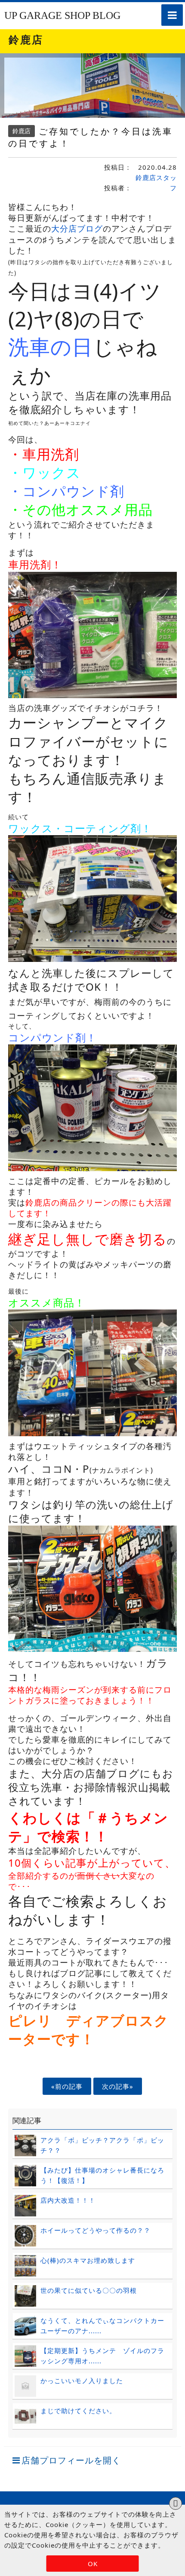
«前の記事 (67, 2086)
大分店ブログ (77, 228)
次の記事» (118, 2086)
